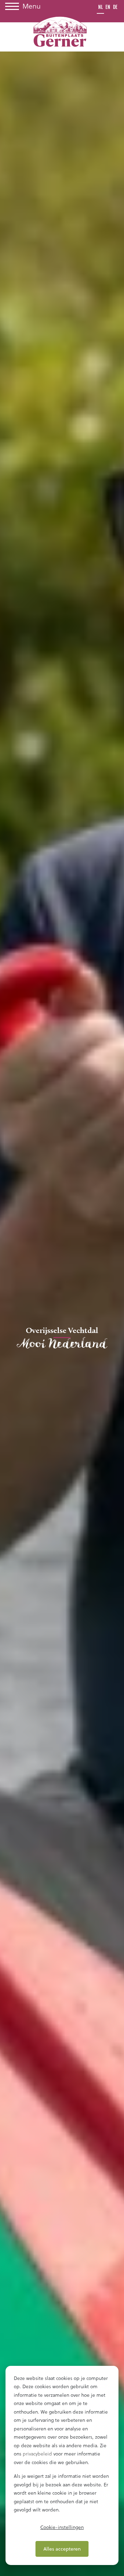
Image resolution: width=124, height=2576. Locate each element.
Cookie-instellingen (62, 2527)
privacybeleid (37, 2454)
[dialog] (62, 2465)
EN (108, 7)
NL (100, 7)
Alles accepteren (62, 2549)
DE (115, 7)
